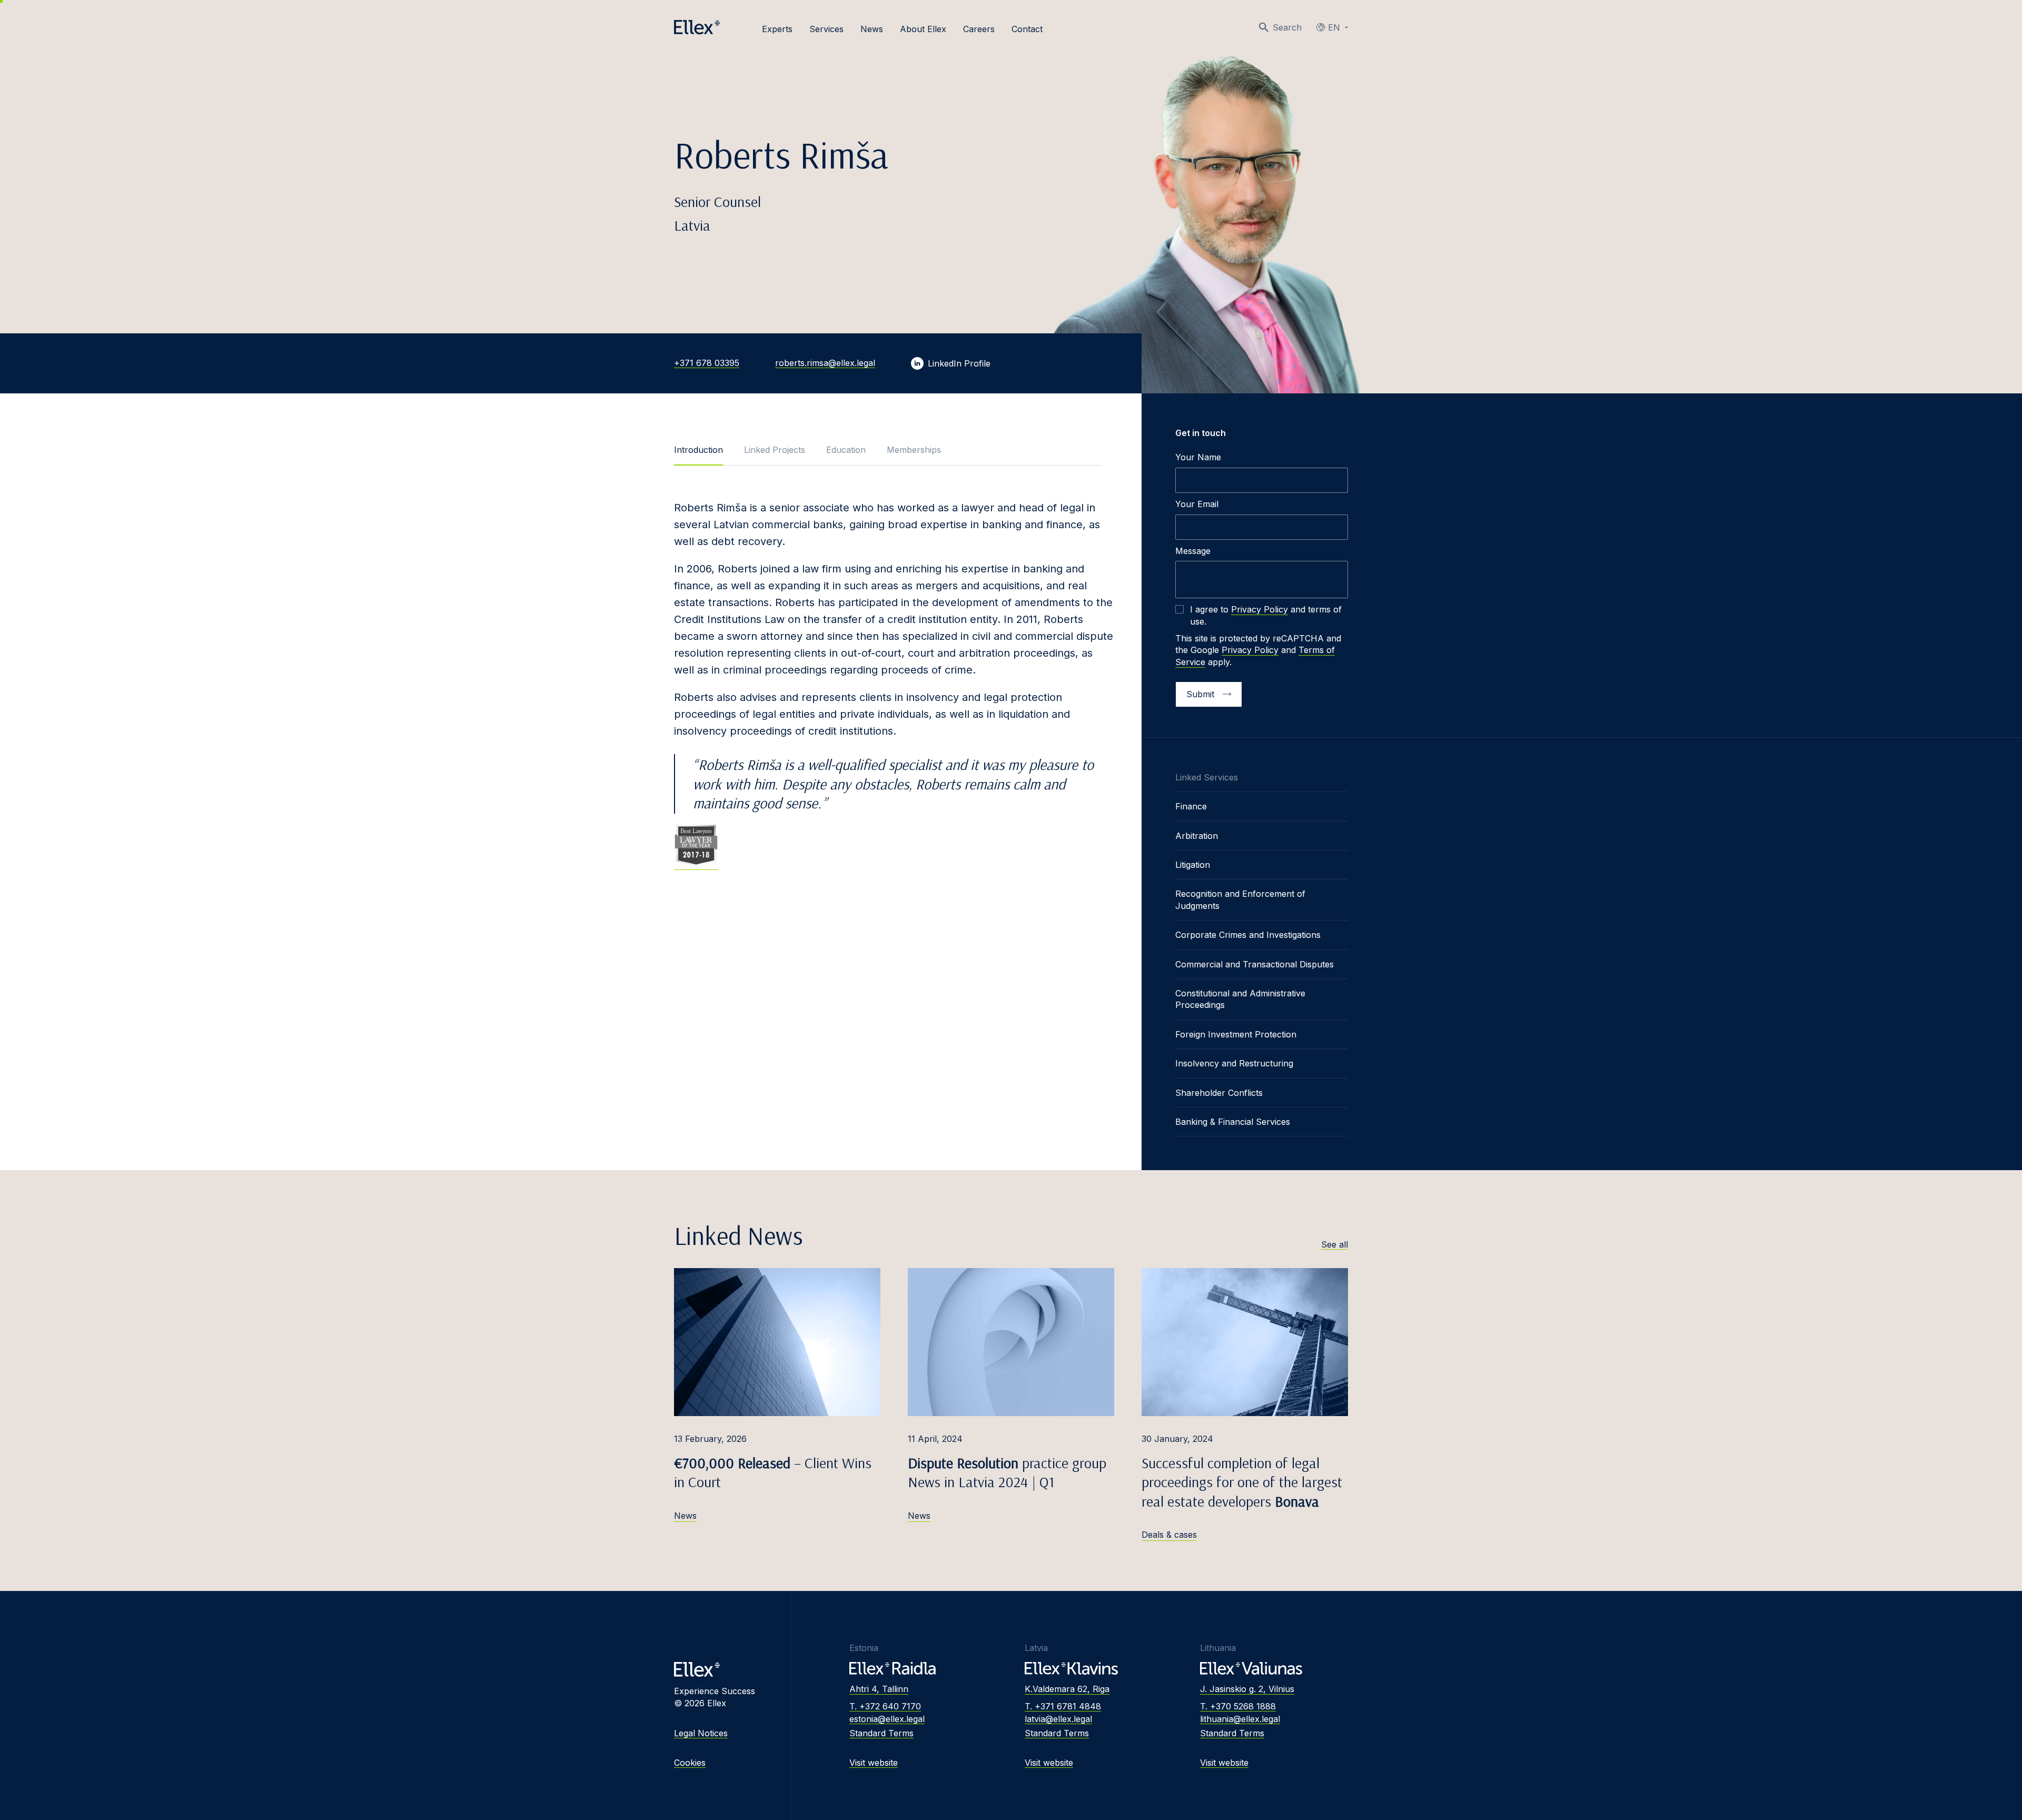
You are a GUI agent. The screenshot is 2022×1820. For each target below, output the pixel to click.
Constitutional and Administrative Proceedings (1240, 999)
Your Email (1197, 504)
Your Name (1198, 457)
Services (826, 29)
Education (846, 450)
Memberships (914, 450)
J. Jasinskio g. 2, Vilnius (1247, 1689)
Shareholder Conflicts (1219, 1093)
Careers (979, 29)
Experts (777, 29)
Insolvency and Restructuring (1234, 1063)
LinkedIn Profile (959, 363)
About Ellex (923, 29)
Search (1287, 27)
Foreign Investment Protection (1236, 1034)
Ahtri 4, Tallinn (879, 1689)
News (872, 29)
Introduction (698, 450)
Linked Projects (775, 450)
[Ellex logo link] (697, 27)
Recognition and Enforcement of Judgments (1240, 899)
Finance (1191, 806)
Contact (1027, 29)
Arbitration (1197, 836)
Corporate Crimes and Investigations (1248, 935)
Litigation (1193, 865)
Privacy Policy (1260, 609)
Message (1193, 551)
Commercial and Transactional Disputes (1255, 964)
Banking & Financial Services (1233, 1122)
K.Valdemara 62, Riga (1067, 1689)
